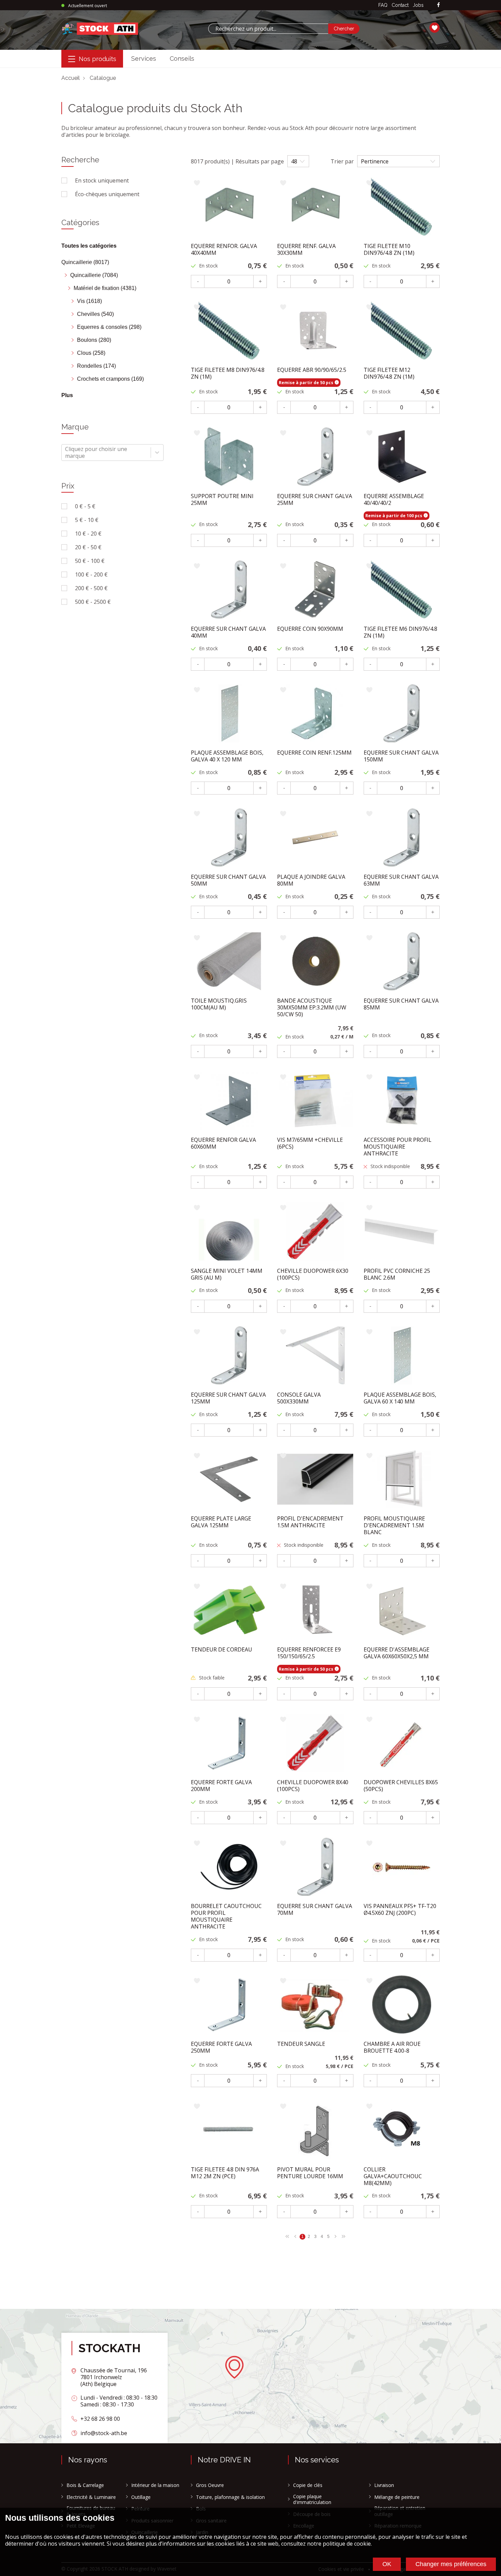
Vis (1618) (89, 301)
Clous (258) (91, 353)
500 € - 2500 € (93, 602)
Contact (400, 5)
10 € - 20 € (88, 534)
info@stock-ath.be (104, 2433)
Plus (67, 395)
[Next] (287, 2236)
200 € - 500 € (91, 588)
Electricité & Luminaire (91, 2497)
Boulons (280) (94, 340)
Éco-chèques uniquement (107, 194)
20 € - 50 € (88, 547)
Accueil (71, 78)
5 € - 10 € (87, 520)
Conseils (182, 59)
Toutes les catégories (89, 246)
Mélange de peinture (397, 2497)
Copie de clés (308, 2485)
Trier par (342, 161)
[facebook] (438, 5)
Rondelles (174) (96, 366)
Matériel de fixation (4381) (105, 288)
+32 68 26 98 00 (100, 2419)
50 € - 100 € (90, 561)
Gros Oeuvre (210, 2485)
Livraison (384, 2485)
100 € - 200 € (91, 574)
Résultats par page (260, 161)
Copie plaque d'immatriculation (312, 2499)
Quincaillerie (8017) (85, 262)
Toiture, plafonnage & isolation (230, 2497)
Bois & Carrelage (85, 2485)
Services (144, 59)
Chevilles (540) (95, 314)
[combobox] (268, 29)
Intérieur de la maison (155, 2485)
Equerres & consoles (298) (109, 327)
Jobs (418, 5)
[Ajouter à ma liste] (197, 183)
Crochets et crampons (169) (110, 379)
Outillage (141, 2497)
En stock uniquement (102, 180)
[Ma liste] (435, 29)
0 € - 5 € (85, 506)
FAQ (383, 5)
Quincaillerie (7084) (94, 275)
